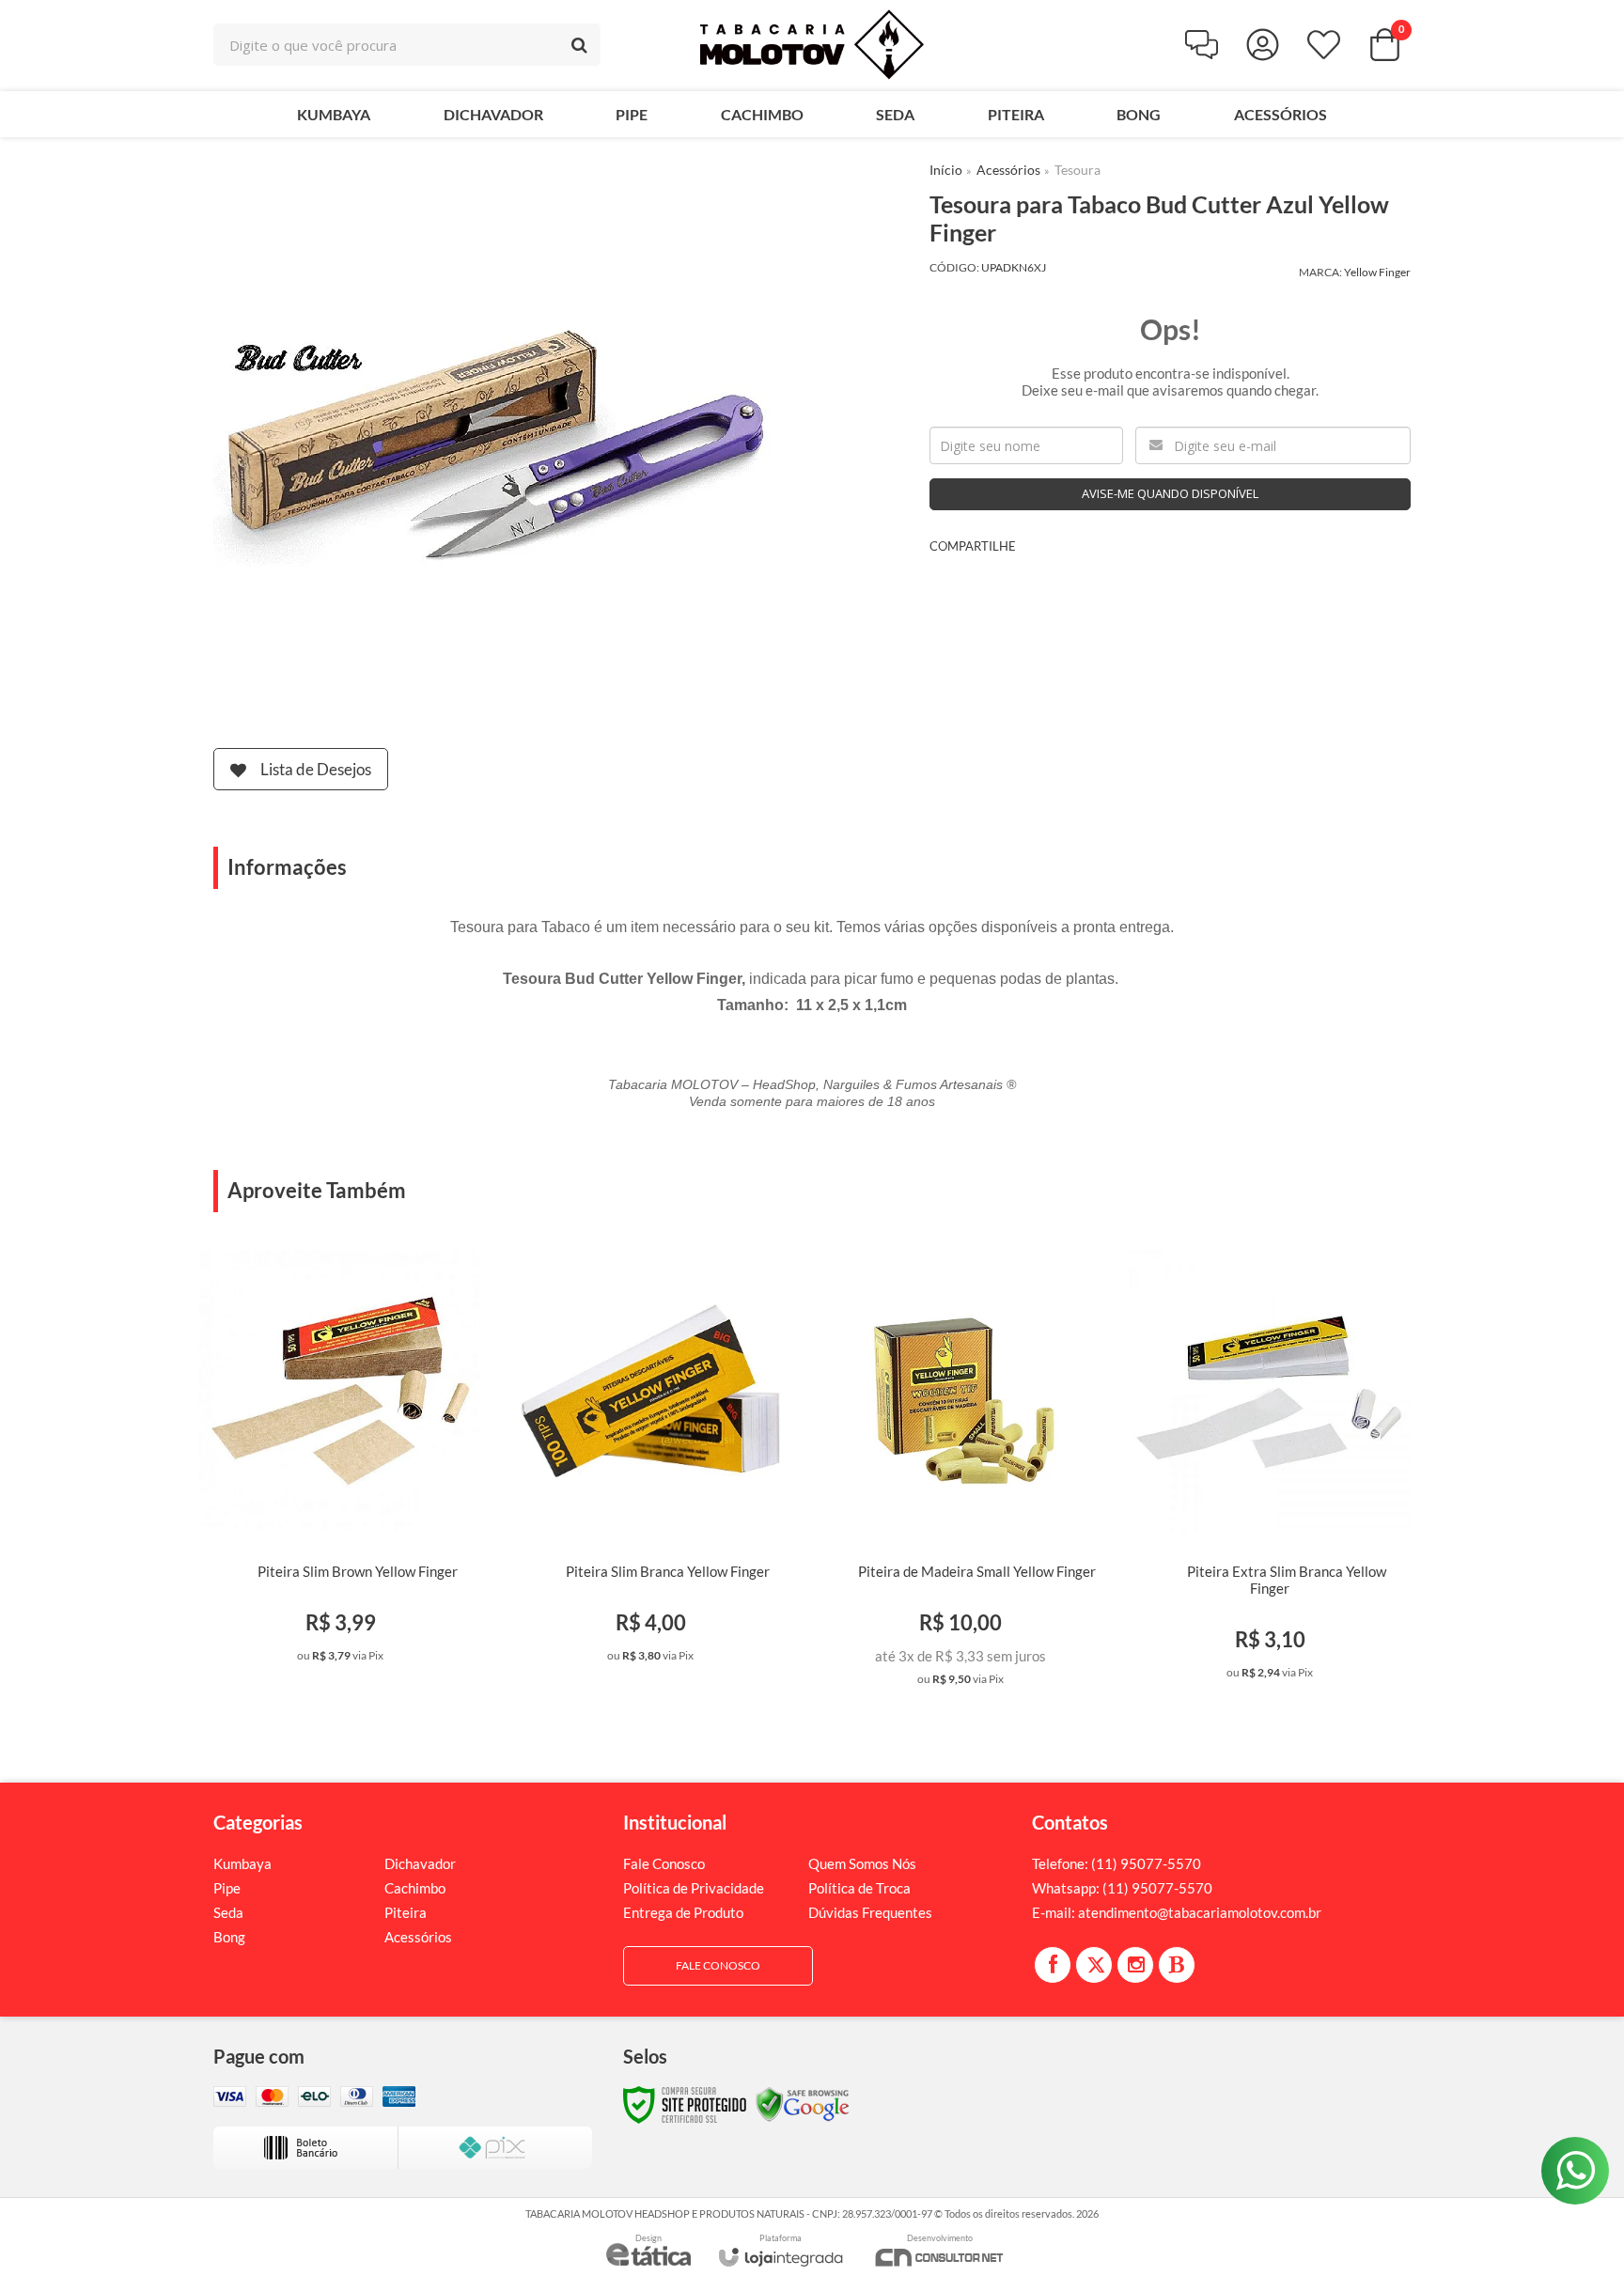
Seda (228, 1912)
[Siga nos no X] (1094, 1965)
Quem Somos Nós (862, 1863)
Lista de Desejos (316, 769)
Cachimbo (415, 1888)
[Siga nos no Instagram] (1135, 1965)
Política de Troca (859, 1888)
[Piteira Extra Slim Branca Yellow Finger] (1270, 1471)
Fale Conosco (664, 1863)
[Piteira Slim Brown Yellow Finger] (341, 1462)
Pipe (227, 1888)
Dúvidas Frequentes (870, 1912)
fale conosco (718, 1965)
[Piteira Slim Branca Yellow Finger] (651, 1462)
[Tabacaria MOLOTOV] (812, 45)
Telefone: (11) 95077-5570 (1116, 1863)
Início (946, 170)
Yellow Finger (1377, 272)
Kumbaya (242, 1863)
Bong (229, 1937)
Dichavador (420, 1863)
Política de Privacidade (694, 1888)
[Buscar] (579, 45)
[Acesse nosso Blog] (1177, 1965)
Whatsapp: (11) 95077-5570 (1122, 1888)
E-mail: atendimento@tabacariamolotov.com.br (1177, 1912)
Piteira (406, 1912)
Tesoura (1077, 170)
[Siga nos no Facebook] (1053, 1965)
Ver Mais (370, 1655)
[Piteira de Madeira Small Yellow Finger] (960, 1474)
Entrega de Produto (683, 1912)
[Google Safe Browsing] (803, 2104)
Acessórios (1008, 170)
